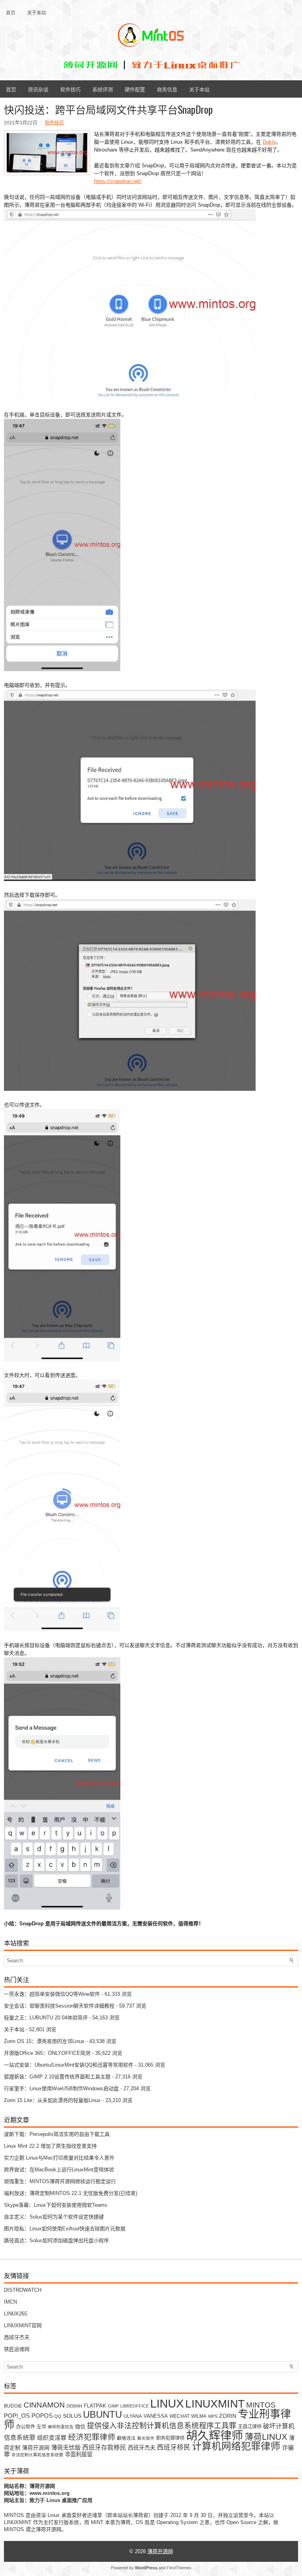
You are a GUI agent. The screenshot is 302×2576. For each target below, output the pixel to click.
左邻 (41, 2427)
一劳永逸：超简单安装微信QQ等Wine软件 (52, 1994)
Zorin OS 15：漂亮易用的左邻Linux (44, 2041)
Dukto (269, 142)
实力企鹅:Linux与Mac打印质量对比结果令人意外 (59, 2158)
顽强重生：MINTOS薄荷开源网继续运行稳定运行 (60, 2181)
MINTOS (261, 2405)
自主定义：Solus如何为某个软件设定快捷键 (54, 2217)
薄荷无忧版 (66, 2447)
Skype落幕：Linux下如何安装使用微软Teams (56, 2205)
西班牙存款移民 (104, 2447)
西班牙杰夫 (17, 2337)
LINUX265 (16, 2314)
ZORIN (228, 2416)
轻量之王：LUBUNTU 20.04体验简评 (46, 2018)
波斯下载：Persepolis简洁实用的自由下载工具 (57, 2134)
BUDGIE (13, 2406)
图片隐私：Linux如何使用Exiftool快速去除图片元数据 (65, 2229)
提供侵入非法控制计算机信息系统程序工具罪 (162, 2426)
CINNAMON (44, 2405)
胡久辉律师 (215, 2436)
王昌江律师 (250, 2427)
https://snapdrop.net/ (118, 181)
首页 (11, 12)
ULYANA (133, 2416)
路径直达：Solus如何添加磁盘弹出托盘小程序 (56, 2240)
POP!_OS (17, 2416)
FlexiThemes (179, 2568)
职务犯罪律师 (170, 2438)
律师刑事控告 (61, 2427)
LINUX (167, 2403)
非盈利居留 (79, 2454)
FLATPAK (95, 2406)
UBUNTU (102, 2414)
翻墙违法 (126, 2438)
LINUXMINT (215, 2404)
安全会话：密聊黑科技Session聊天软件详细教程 (59, 2006)
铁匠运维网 (17, 2349)
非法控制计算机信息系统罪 (37, 2455)
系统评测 (103, 89)
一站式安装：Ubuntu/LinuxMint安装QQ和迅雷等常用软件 (69, 2065)
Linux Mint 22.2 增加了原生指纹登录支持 (50, 2146)
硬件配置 (135, 89)
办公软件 (26, 2427)
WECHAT (180, 2416)
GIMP (113, 2406)
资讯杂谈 (38, 89)
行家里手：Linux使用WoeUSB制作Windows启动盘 (61, 2088)
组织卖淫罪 (52, 2438)
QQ (58, 2416)
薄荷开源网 (36, 2448)
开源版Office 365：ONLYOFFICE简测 (47, 2053)
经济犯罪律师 (92, 2437)
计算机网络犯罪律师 (236, 2446)
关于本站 (37, 12)
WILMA (199, 2416)
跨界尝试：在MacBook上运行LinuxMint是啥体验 (59, 2170)
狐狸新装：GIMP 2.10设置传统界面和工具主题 (57, 2077)
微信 (80, 2427)
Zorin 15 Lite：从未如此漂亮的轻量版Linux (52, 2100)
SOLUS (72, 2416)
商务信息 (167, 89)
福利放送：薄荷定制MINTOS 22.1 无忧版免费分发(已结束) (71, 2193)
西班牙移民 (174, 2447)
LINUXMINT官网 (23, 2325)
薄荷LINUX (266, 2437)
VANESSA (156, 2416)
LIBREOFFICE (134, 2406)
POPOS (42, 2416)
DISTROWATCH (23, 2290)
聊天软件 (146, 2438)
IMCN (10, 2302)
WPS (213, 2416)
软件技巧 (70, 89)
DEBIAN (74, 2406)
